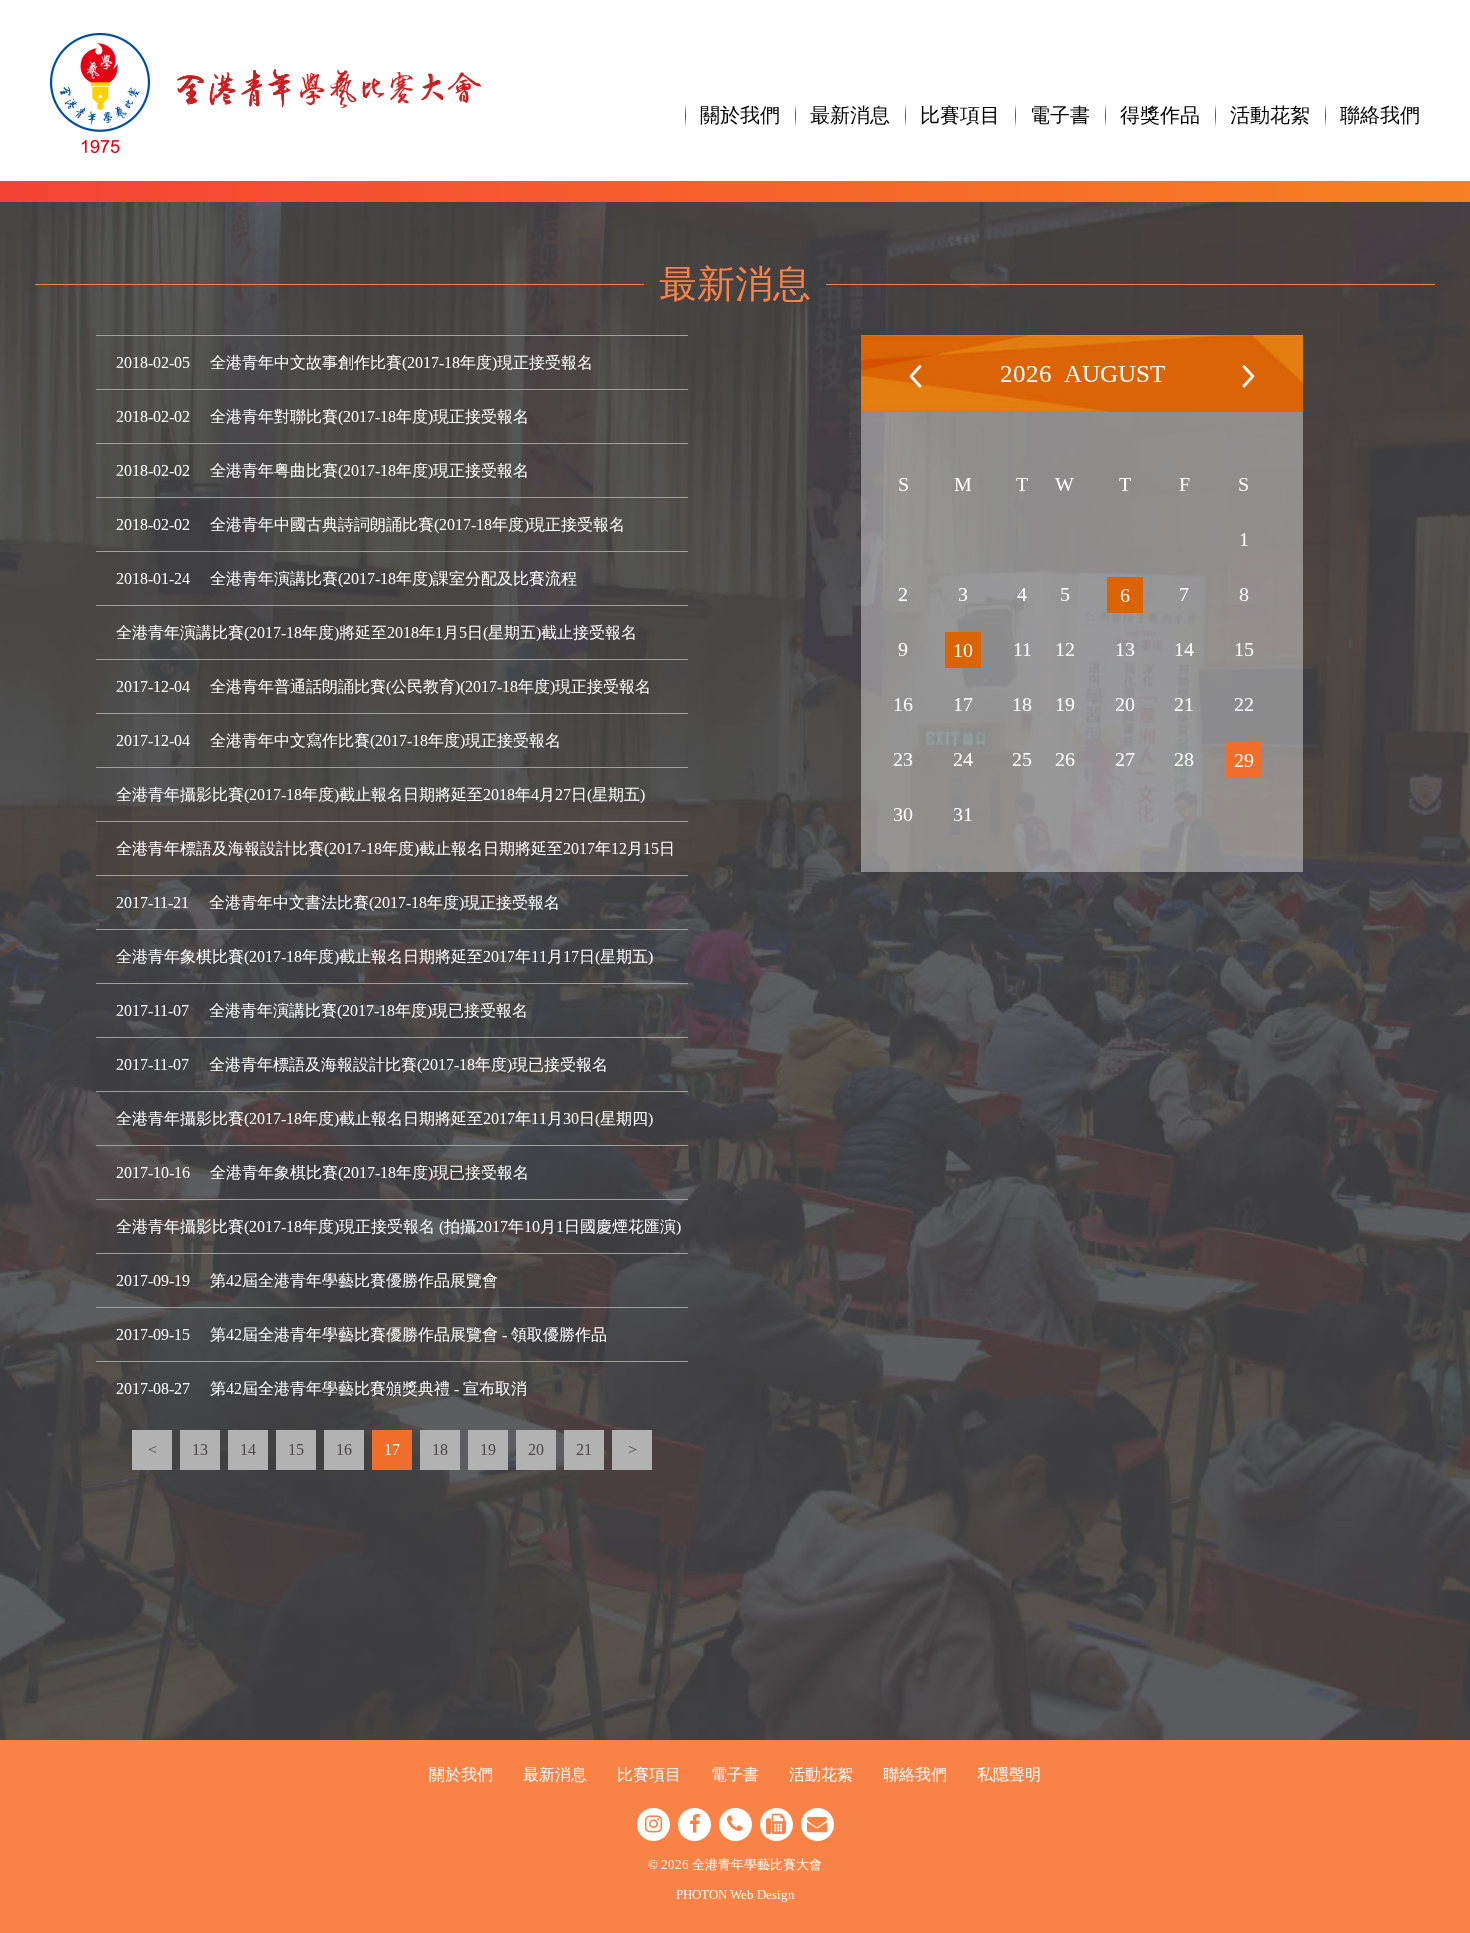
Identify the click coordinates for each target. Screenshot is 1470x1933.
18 (440, 1449)
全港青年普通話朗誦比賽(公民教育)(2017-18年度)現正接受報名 (430, 686)
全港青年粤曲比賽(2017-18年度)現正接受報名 (369, 470)
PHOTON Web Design (735, 1894)
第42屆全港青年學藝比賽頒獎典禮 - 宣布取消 (368, 1388)
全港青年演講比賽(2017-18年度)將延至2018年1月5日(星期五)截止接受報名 (376, 632)
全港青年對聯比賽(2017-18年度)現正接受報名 (369, 416)
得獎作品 (1160, 115)
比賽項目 (960, 115)
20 (536, 1449)
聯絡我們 (1380, 115)
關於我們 (740, 115)
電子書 (1060, 115)
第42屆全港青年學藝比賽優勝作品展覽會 (354, 1280)
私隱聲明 (1009, 1774)
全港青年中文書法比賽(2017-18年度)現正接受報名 (384, 902)
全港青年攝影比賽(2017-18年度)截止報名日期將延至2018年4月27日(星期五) (380, 794)
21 (584, 1449)
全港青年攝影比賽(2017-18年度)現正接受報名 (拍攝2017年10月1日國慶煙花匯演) (398, 1226)
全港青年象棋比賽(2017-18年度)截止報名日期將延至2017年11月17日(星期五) (384, 956)
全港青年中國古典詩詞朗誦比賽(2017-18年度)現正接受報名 (417, 524)
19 (488, 1449)
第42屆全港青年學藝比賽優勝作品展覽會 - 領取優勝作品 (408, 1334)
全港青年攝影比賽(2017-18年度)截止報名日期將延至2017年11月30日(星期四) (384, 1118)
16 (344, 1449)
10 (963, 650)
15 (296, 1449)
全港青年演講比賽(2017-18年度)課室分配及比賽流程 (393, 578)
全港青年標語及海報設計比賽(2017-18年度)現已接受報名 (408, 1064)
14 (248, 1449)
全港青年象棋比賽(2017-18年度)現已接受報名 (369, 1172)
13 (200, 1449)
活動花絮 (1270, 115)
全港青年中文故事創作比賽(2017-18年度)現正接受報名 (401, 362)
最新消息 (850, 115)
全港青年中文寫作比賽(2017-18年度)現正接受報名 (385, 740)
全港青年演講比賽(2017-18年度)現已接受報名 (368, 1010)
